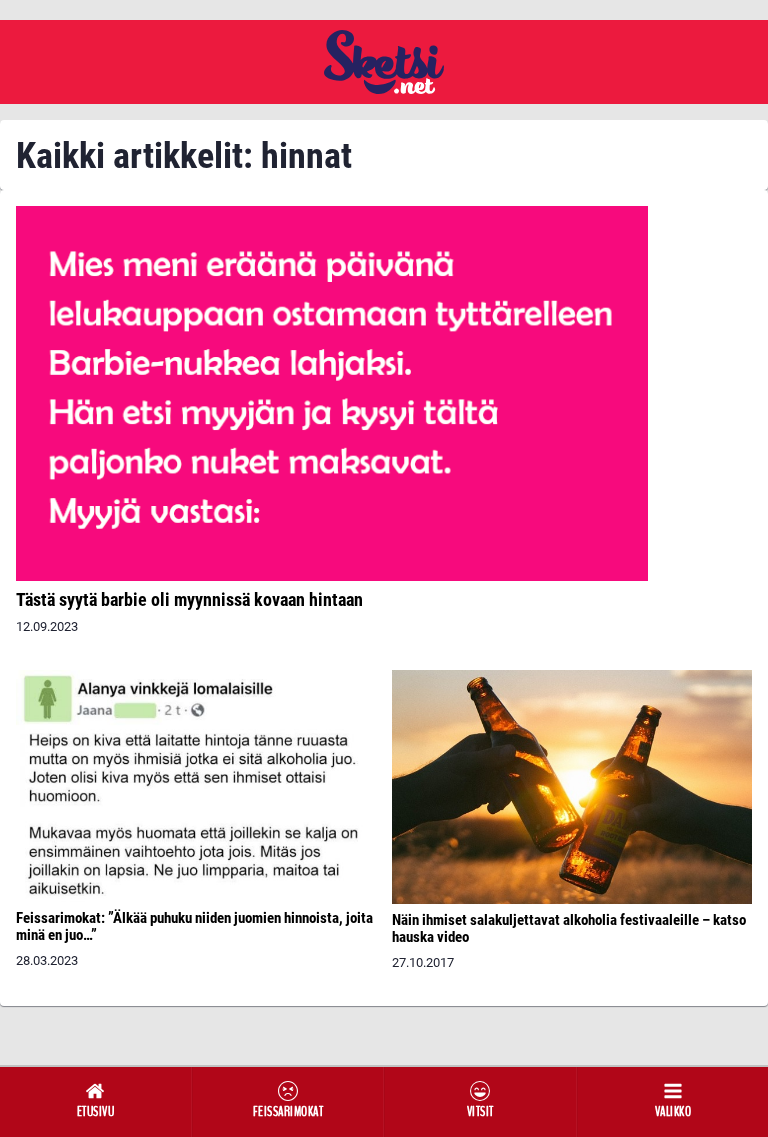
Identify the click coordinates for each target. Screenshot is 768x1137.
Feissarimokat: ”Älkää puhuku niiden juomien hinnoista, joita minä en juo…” (194, 926)
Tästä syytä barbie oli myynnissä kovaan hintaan (189, 599)
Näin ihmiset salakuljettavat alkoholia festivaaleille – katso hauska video (569, 928)
